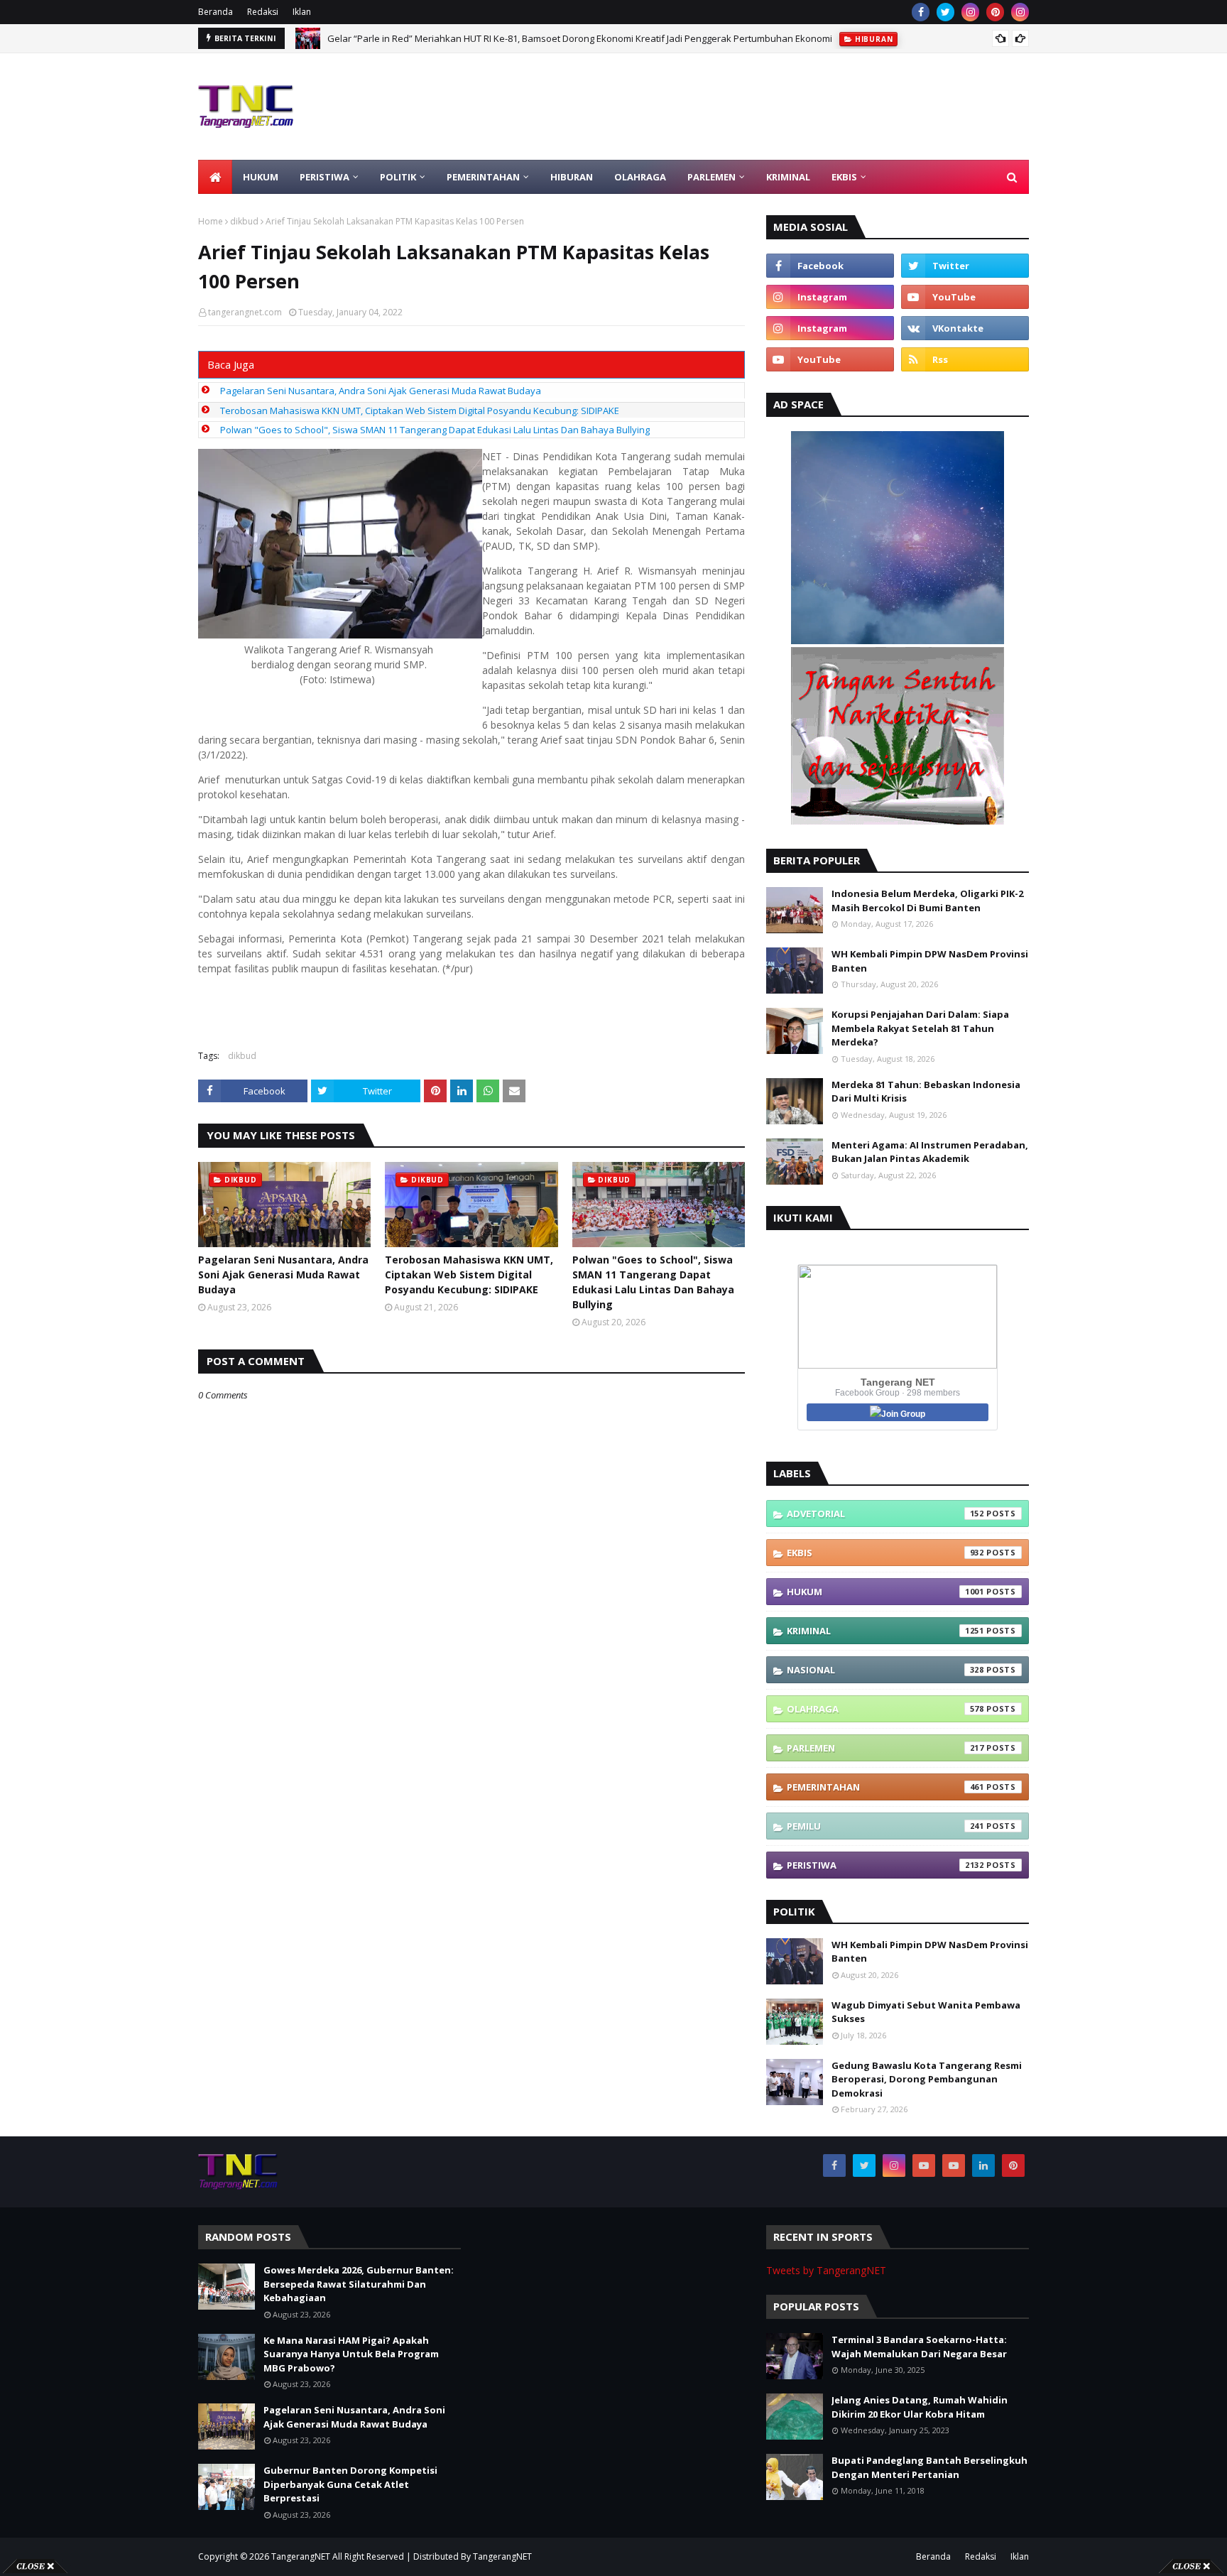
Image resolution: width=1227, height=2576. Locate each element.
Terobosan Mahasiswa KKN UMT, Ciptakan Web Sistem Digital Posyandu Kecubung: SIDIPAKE (420, 411)
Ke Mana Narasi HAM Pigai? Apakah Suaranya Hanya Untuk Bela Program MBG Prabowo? (351, 2354)
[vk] (965, 328)
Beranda (216, 12)
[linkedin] (983, 2165)
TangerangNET (301, 2556)
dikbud (244, 221)
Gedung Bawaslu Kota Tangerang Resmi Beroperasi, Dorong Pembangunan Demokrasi (927, 2079)
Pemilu (885, 1826)
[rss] (965, 359)
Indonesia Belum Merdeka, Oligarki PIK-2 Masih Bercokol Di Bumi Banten (927, 901)
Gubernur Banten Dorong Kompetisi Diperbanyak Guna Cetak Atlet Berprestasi (350, 2484)
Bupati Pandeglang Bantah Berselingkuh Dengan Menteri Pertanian (929, 2467)
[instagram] (970, 12)
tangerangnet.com (245, 312)
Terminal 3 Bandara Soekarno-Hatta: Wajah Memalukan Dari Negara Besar (919, 2347)
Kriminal (885, 1631)
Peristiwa (885, 1865)
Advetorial (885, 1513)
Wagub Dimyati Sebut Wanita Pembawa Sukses (926, 2012)
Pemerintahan (885, 1787)
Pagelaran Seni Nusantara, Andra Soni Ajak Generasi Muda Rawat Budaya (381, 391)
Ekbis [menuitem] (844, 177)
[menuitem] (215, 177)
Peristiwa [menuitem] (325, 177)
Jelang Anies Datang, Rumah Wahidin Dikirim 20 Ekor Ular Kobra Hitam (920, 2407)
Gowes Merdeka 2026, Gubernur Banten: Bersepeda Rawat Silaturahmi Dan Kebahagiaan (521, 38)
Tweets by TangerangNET (826, 2270)
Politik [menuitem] (398, 177)
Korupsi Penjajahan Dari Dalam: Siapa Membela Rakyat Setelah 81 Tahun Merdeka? (920, 1028)
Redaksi (263, 12)
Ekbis (885, 1553)
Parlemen (885, 1748)
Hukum (885, 1592)
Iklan (302, 12)
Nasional (885, 1670)
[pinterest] (995, 12)
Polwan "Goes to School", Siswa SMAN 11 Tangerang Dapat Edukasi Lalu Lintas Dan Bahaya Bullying (435, 430)
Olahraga (885, 1709)
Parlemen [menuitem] (711, 177)
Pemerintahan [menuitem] (483, 177)
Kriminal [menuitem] (788, 177)
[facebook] (921, 12)
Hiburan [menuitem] (572, 177)
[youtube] (965, 297)
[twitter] (945, 12)
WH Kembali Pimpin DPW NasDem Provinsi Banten (930, 961)
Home (211, 221)
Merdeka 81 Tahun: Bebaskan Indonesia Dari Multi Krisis (926, 1092)
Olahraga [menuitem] (640, 177)
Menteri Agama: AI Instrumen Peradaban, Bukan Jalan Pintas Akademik (930, 1152)
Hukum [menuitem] (261, 177)
